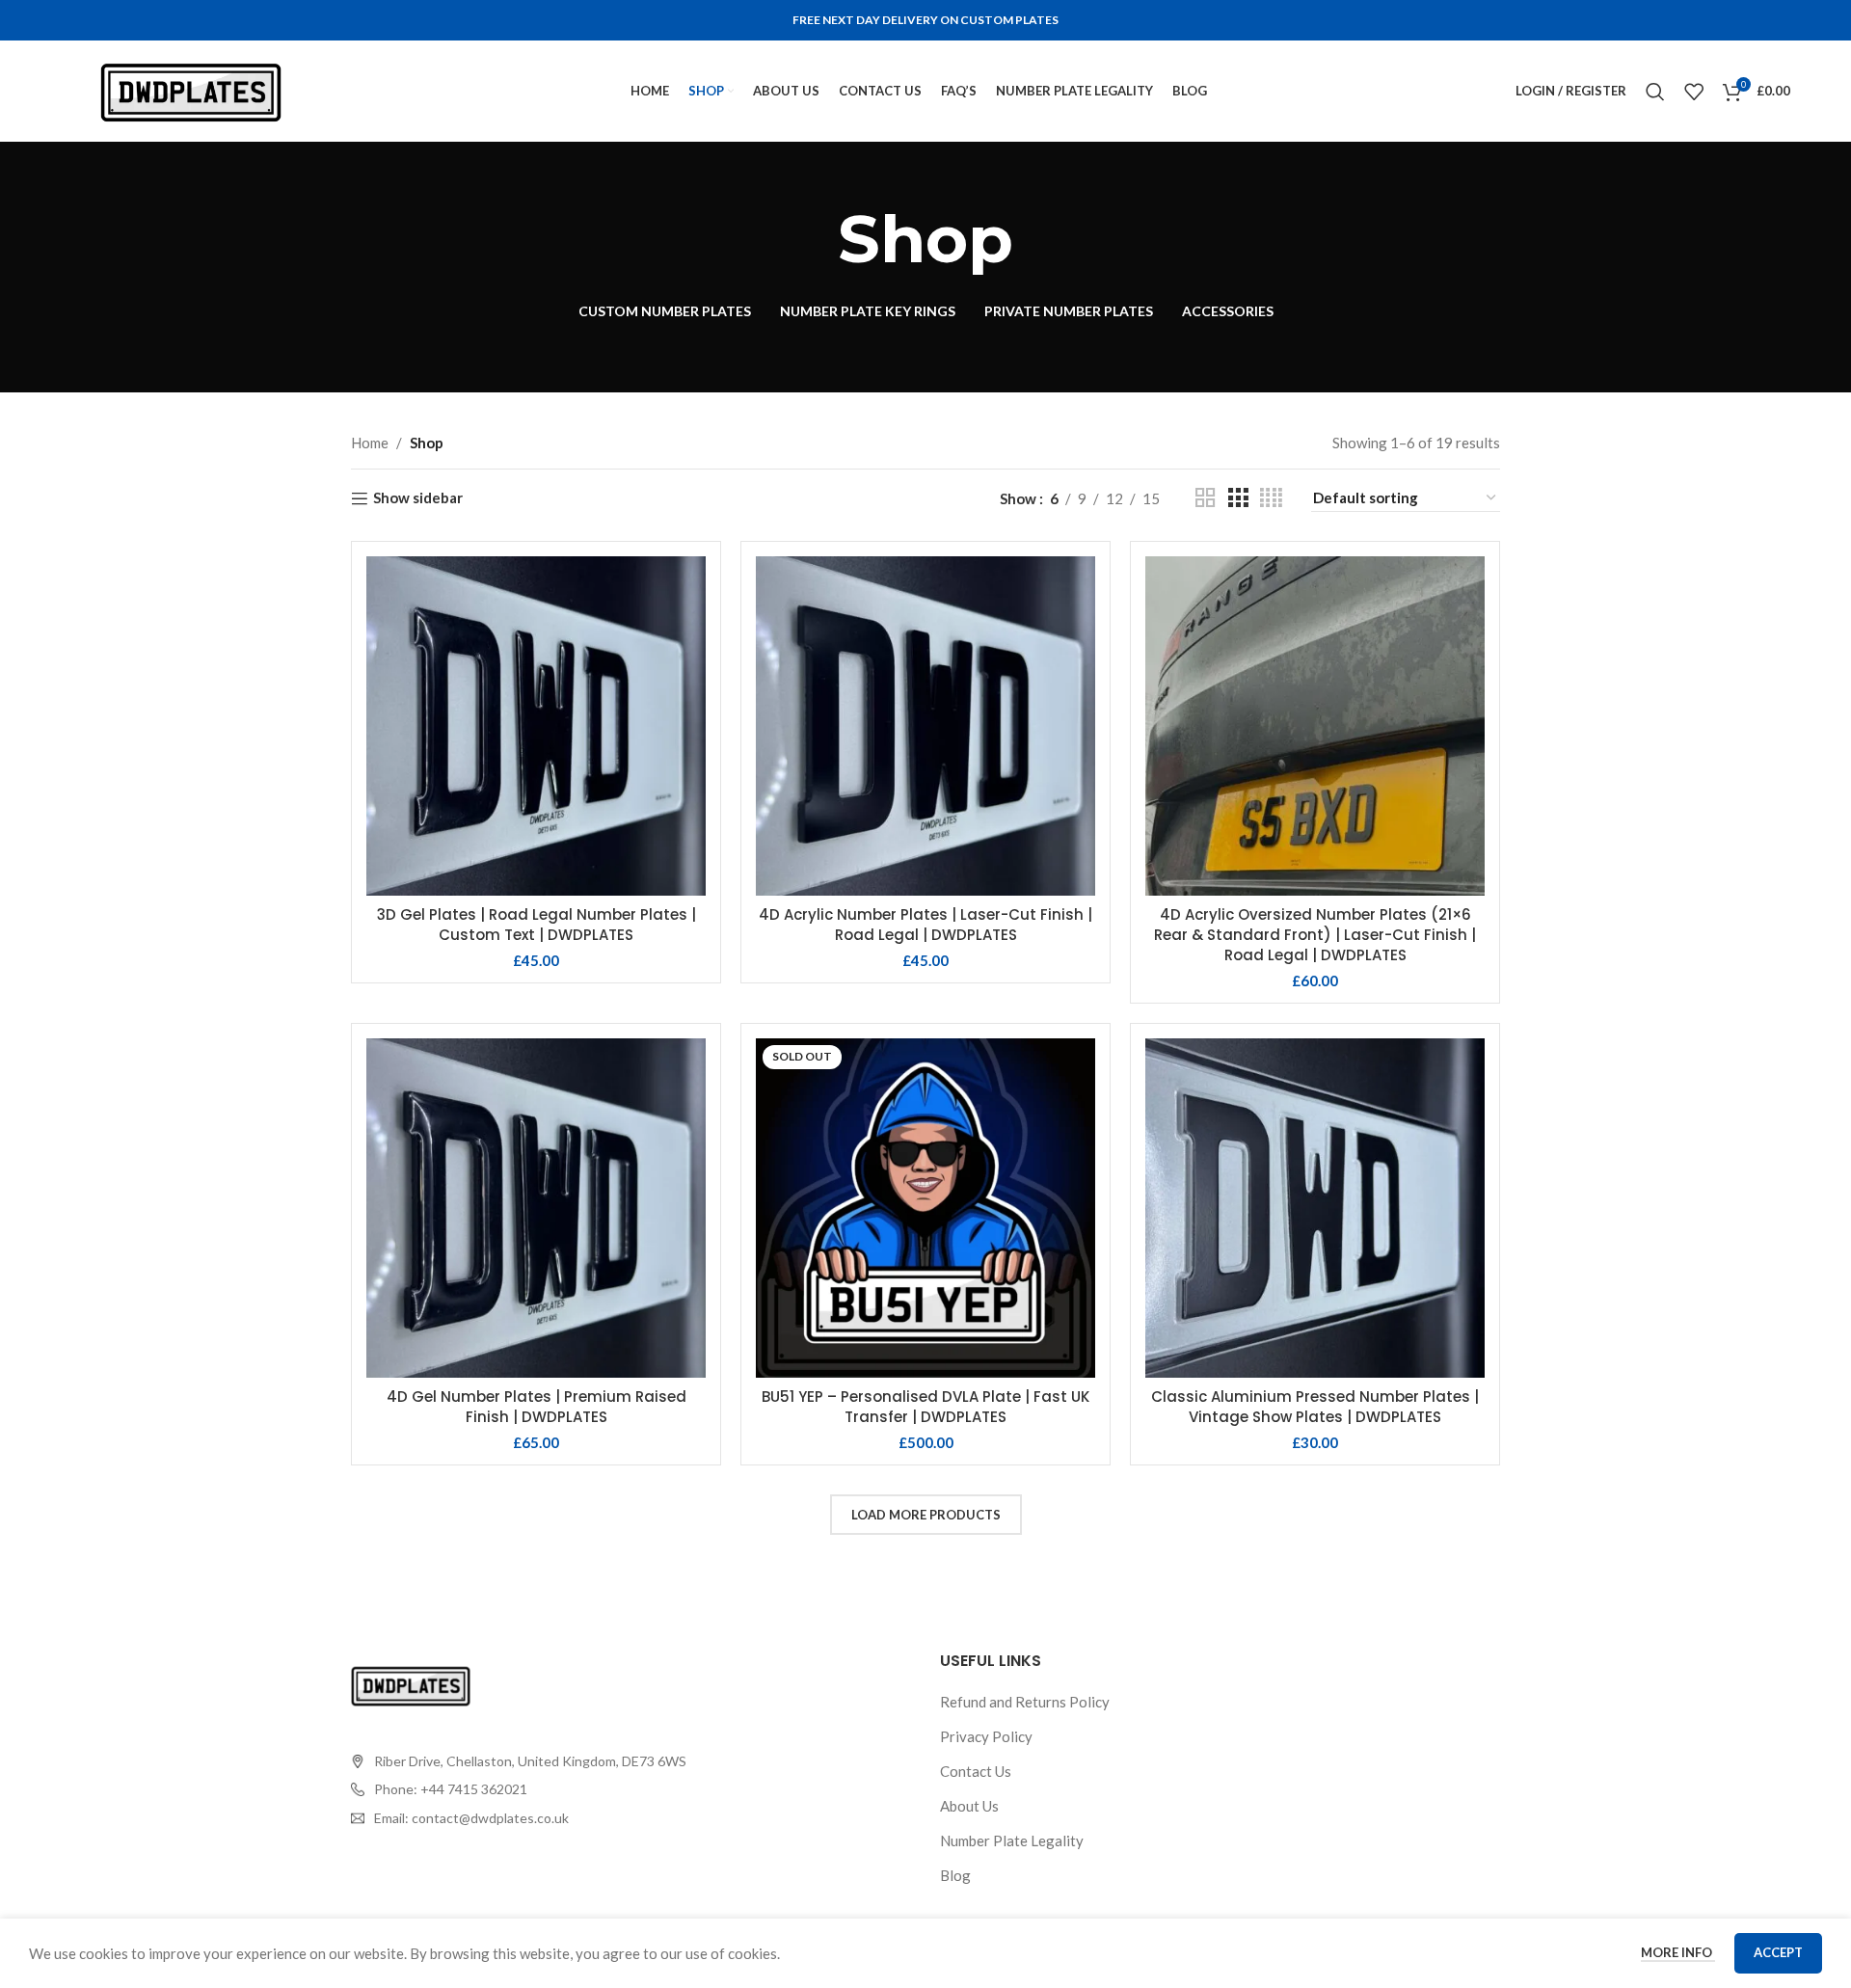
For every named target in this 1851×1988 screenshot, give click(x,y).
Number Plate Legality (1012, 1840)
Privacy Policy (986, 1736)
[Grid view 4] (1271, 498)
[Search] (1655, 92)
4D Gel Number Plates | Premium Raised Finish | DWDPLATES (537, 1407)
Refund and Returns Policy (1025, 1702)
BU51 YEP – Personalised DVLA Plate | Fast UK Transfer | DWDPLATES (925, 1407)
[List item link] (519, 1789)
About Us (969, 1806)
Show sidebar (418, 498)
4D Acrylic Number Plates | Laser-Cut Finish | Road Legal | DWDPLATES (925, 925)
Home (370, 443)
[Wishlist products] (1694, 92)
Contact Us (976, 1771)
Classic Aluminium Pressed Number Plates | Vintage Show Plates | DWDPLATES (1315, 1407)
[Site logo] (191, 89)
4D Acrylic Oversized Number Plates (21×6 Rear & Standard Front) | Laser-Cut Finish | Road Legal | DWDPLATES (1315, 935)
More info (1678, 1952)
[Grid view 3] (1238, 498)
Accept (1778, 1952)
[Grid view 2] (1205, 498)
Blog (955, 1875)
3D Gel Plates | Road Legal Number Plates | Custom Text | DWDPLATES (537, 925)
